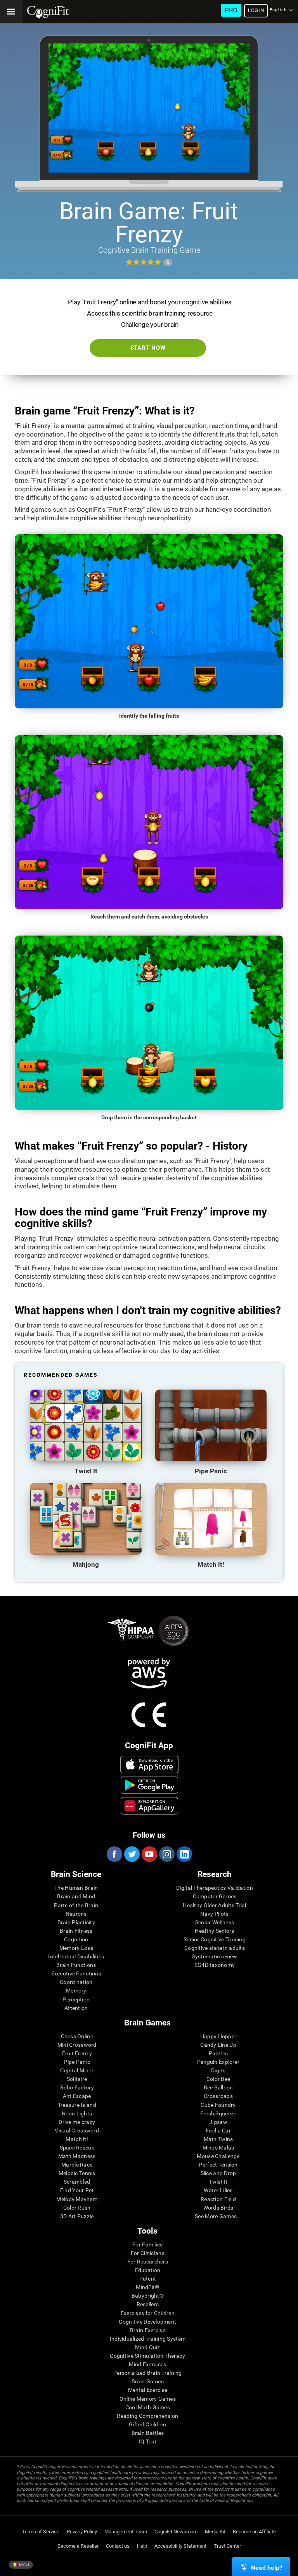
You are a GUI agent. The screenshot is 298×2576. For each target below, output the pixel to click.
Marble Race (77, 2165)
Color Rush (77, 2208)
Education (148, 2270)
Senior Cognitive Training (215, 1939)
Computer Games (215, 1896)
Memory (76, 1991)
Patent (148, 2279)
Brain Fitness (76, 1931)
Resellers (148, 2304)
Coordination (76, 1982)
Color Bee (218, 2079)
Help (142, 2546)
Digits (218, 2070)
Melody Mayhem (77, 2199)
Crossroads (218, 2096)
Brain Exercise (148, 2330)
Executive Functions (76, 1973)
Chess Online (77, 2036)
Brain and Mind (76, 1896)
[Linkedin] (184, 1854)
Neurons (76, 1914)
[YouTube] (149, 1854)
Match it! (77, 2139)
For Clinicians (148, 2253)
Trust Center (227, 2546)
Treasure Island (77, 2105)
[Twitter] (132, 1854)
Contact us (118, 2546)
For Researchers (148, 2262)
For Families (147, 2245)
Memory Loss (76, 1948)
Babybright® (148, 2296)
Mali (23, 2565)
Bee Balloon (218, 2087)
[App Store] (149, 1765)
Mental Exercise (148, 2390)
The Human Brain (76, 1888)
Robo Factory (77, 2087)
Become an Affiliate (254, 2532)
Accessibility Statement (180, 2546)
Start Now (148, 348)
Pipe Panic (77, 2062)
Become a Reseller (78, 2546)
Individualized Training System (148, 2339)
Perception (76, 1999)
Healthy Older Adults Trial (214, 1905)
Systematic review (215, 1956)
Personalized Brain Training (148, 2373)
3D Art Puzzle (77, 2216)
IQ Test (148, 2441)
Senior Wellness (215, 1922)
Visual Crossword (77, 2131)
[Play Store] (149, 1785)
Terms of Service (41, 2532)
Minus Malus (218, 2148)
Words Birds (218, 2208)
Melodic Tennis (77, 2173)
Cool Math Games (148, 2407)
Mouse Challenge (218, 2156)
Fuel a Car (218, 2131)
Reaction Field (218, 2199)
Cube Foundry (218, 2105)
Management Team (126, 2532)
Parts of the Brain (76, 1905)
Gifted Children (147, 2424)
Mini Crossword (77, 2045)
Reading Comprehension (147, 2416)
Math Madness (77, 2156)
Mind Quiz (148, 2347)
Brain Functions (76, 1965)
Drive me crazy (77, 2122)
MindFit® (147, 2287)
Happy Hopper (218, 2036)
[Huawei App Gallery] (149, 1806)
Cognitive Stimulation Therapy (147, 2356)
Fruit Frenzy (77, 2053)
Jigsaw (218, 2122)
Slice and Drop (218, 2173)
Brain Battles (148, 2433)
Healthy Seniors (214, 1931)
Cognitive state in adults (215, 1948)
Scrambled (77, 2182)
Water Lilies (218, 2190)
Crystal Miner (77, 2070)
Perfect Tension (218, 2165)
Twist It (218, 2182)
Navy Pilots (214, 1914)
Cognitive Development (147, 2322)
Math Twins (218, 2139)
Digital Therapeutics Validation (215, 1888)
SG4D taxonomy (215, 1965)
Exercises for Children (148, 2313)
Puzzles (218, 2053)
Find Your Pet (77, 2190)
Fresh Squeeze (218, 2113)
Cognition (76, 1939)
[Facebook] (114, 1854)
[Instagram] (166, 1854)
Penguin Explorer (218, 2062)
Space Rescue (77, 2148)
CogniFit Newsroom (176, 2532)
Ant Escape (77, 2096)
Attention (76, 2008)
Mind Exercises (147, 2364)
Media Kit (215, 2532)
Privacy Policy (82, 2532)
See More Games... (218, 2216)
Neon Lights (77, 2113)
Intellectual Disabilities (76, 1956)
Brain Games (148, 2381)
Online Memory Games (148, 2399)
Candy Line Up (218, 2045)
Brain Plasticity (76, 1922)
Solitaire (77, 2079)
